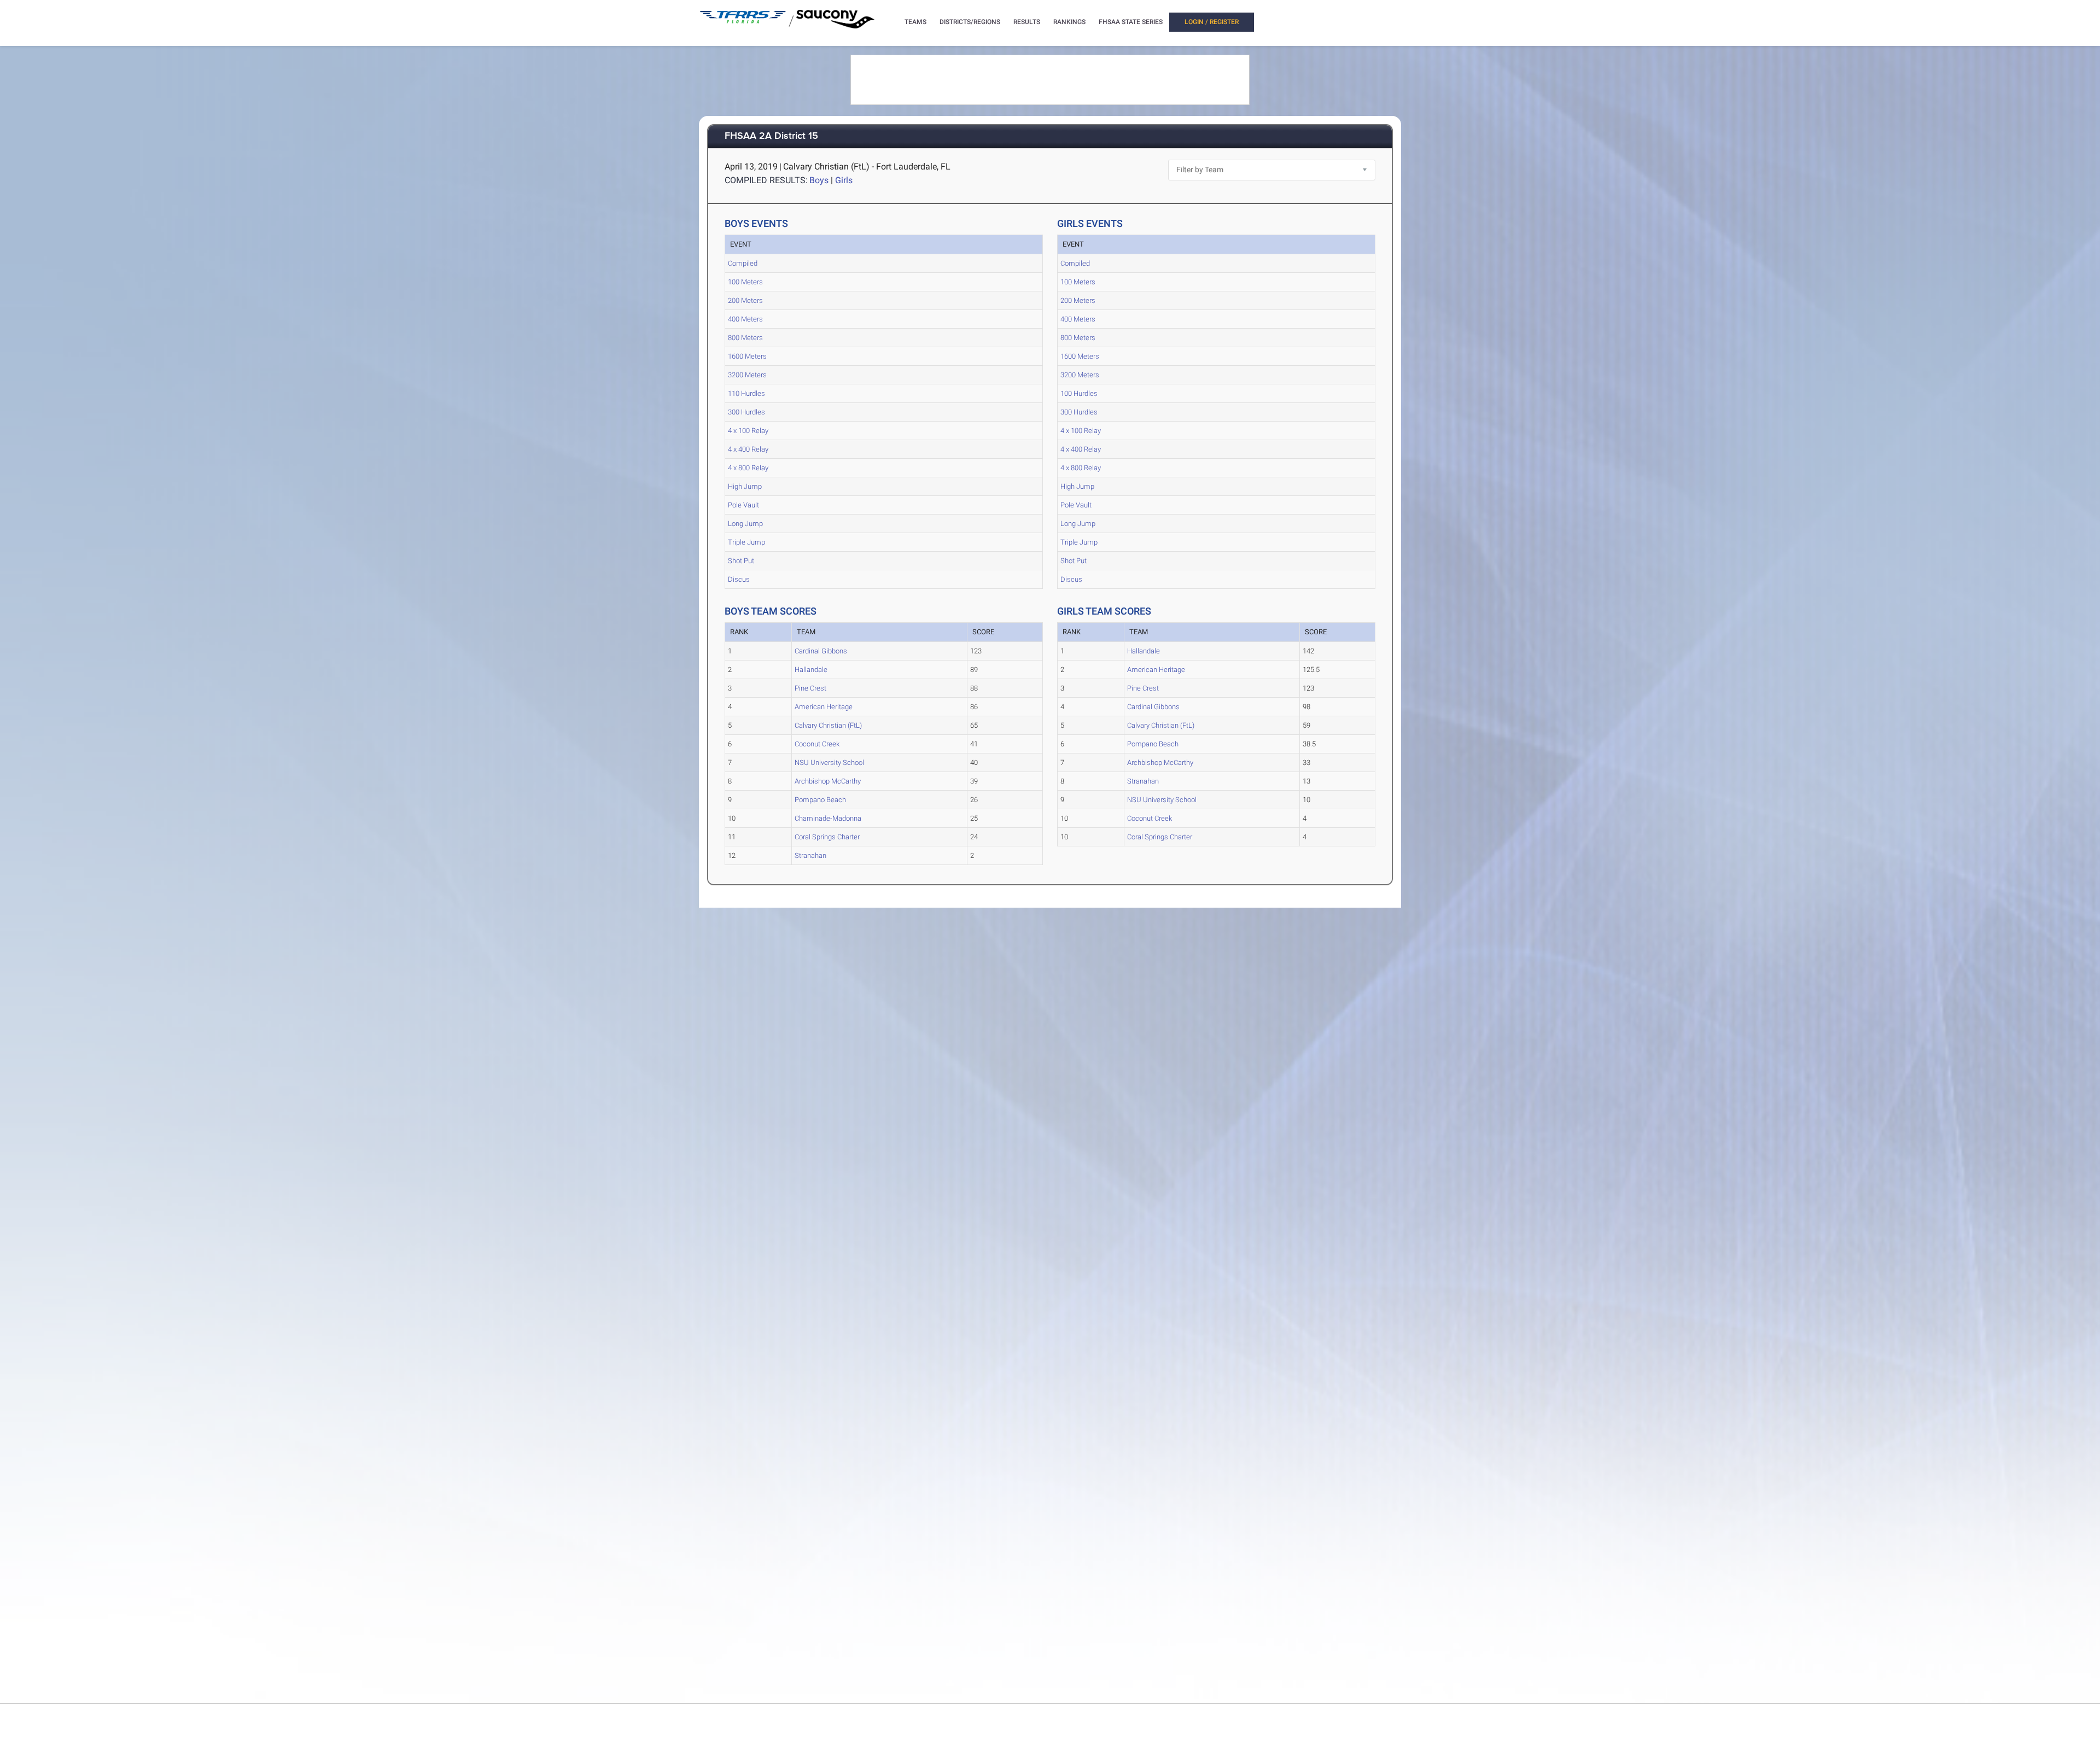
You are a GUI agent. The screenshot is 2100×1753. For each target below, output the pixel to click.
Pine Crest (810, 688)
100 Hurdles (1079, 393)
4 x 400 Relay (748, 449)
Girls (844, 180)
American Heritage (824, 707)
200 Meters (745, 300)
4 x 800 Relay (748, 468)
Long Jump (745, 524)
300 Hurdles (746, 412)
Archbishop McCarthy (828, 781)
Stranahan (810, 855)
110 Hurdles (746, 393)
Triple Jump (746, 542)
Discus (739, 579)
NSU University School (829, 762)
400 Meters (745, 319)
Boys (819, 180)
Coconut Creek (817, 744)
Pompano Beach (820, 800)
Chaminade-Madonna (828, 818)
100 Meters (745, 282)
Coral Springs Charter (827, 837)
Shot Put (741, 561)
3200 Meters (747, 375)
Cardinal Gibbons (821, 651)
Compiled (743, 263)
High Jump (745, 486)
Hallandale (811, 670)
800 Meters (745, 338)
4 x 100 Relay (748, 431)
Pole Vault (743, 505)
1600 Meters (747, 356)
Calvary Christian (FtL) (828, 725)
